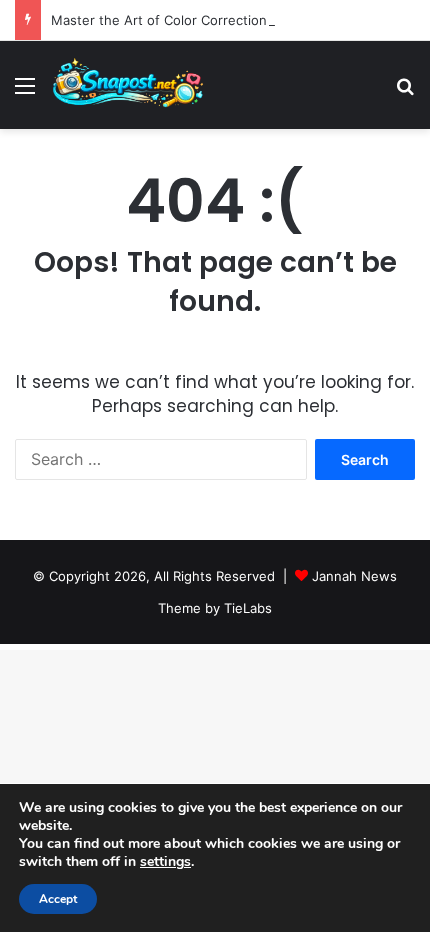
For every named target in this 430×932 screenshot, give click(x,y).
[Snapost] (128, 85)
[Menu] (25, 92)
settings (165, 862)
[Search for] (405, 92)
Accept (58, 899)
